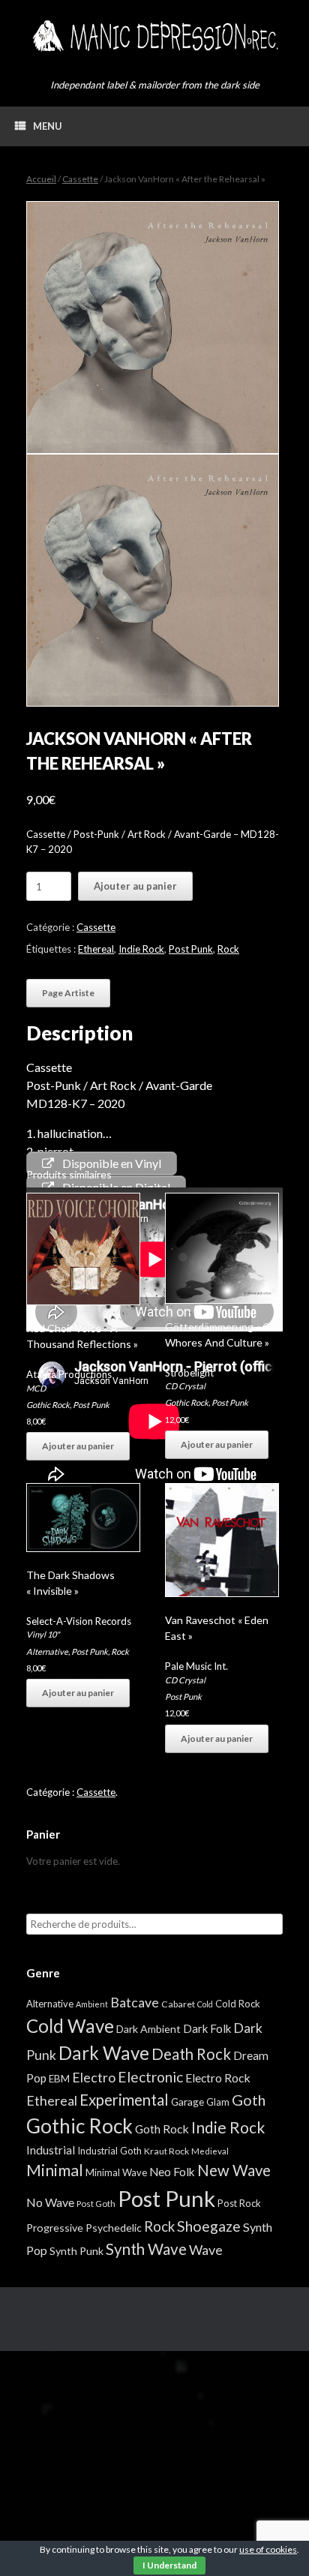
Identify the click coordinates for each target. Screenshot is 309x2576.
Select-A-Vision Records (79, 1621)
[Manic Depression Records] (154, 36)
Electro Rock (218, 2078)
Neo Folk (172, 2172)
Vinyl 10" (43, 1634)
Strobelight (189, 1373)
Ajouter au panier (135, 886)
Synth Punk (76, 2251)
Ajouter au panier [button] (78, 1446)
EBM (59, 2079)
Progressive (55, 2228)
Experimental (124, 2100)
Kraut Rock (166, 2151)
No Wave (50, 2202)
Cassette (80, 179)
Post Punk (191, 949)
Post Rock (239, 2203)
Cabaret (178, 2004)
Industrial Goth (109, 2151)
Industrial (51, 2150)
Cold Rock (238, 2004)
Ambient (92, 2004)
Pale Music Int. (196, 1666)
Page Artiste (68, 993)
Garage (187, 2102)
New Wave (234, 2170)
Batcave (135, 2002)
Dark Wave (104, 2053)
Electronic (150, 2077)
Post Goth (96, 2204)
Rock (228, 949)
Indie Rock (141, 949)
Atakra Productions (69, 1374)
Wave (206, 2250)
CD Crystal (185, 1386)
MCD (36, 1388)
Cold (205, 2004)
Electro (94, 2077)
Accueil (41, 179)
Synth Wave (146, 2249)
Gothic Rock (48, 1405)
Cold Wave (70, 2026)
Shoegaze (209, 2226)
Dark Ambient (148, 2029)
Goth (249, 2100)
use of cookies (268, 2549)
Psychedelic (114, 2228)
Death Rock (191, 2054)
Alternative (47, 1651)
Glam (218, 2102)
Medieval (210, 2151)
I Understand (169, 2565)
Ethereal (96, 949)
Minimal (55, 2170)
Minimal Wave (116, 2172)
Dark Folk (207, 2028)
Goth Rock (162, 2129)
